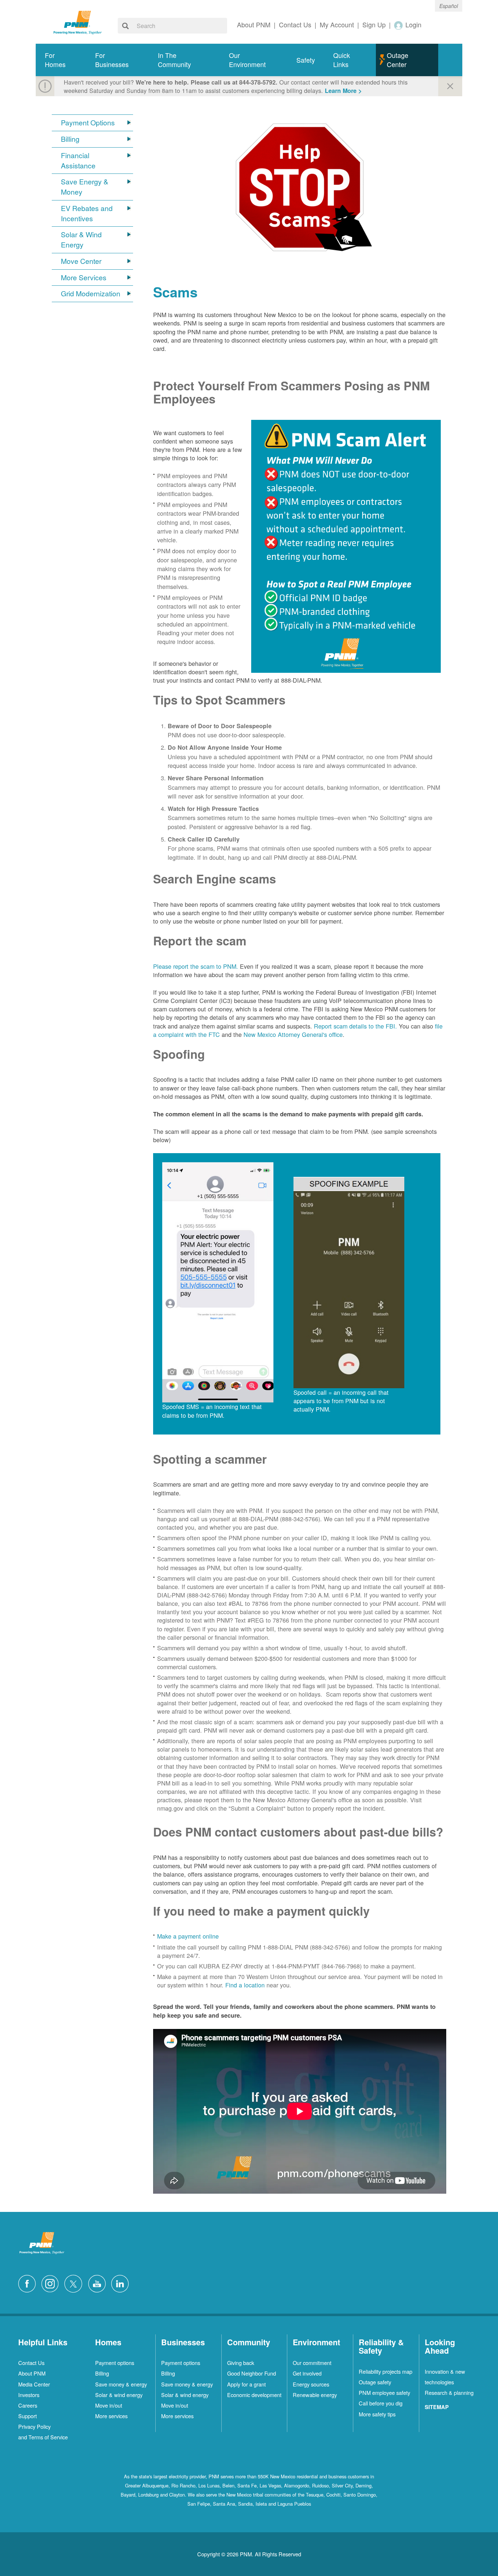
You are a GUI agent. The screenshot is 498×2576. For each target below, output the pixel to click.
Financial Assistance (78, 161)
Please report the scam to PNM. (196, 966)
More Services (84, 278)
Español (449, 6)
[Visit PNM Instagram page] (52, 2283)
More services (111, 2416)
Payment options (115, 2363)
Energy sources (311, 2384)
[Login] (399, 25)
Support (28, 2416)
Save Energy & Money (85, 187)
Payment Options (88, 123)
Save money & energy (121, 2384)
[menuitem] (61, 60)
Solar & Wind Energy (81, 240)
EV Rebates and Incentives (87, 213)
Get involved (307, 2373)
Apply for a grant (246, 2384)
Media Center (34, 2384)
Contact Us (31, 2363)
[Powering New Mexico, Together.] (78, 22)
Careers (28, 2405)
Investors (29, 2395)
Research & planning (449, 2392)
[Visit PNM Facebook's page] (29, 2283)
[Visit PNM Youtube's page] (99, 2283)
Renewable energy (315, 2395)
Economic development (254, 2395)
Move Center (81, 261)
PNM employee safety (384, 2392)
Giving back (241, 2363)
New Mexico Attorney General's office (292, 1034)
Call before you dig (381, 2403)
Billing (70, 139)
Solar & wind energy (119, 2395)
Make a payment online (188, 1936)
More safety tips (377, 2414)
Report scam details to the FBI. (355, 1026)
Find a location (245, 1985)
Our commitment (312, 2363)
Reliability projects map (386, 2371)
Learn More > (343, 91)
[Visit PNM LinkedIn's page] (122, 2283)
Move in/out (109, 2405)
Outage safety (375, 2382)
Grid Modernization (91, 294)
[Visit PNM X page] (75, 2283)
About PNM (32, 2373)
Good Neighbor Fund (252, 2373)
